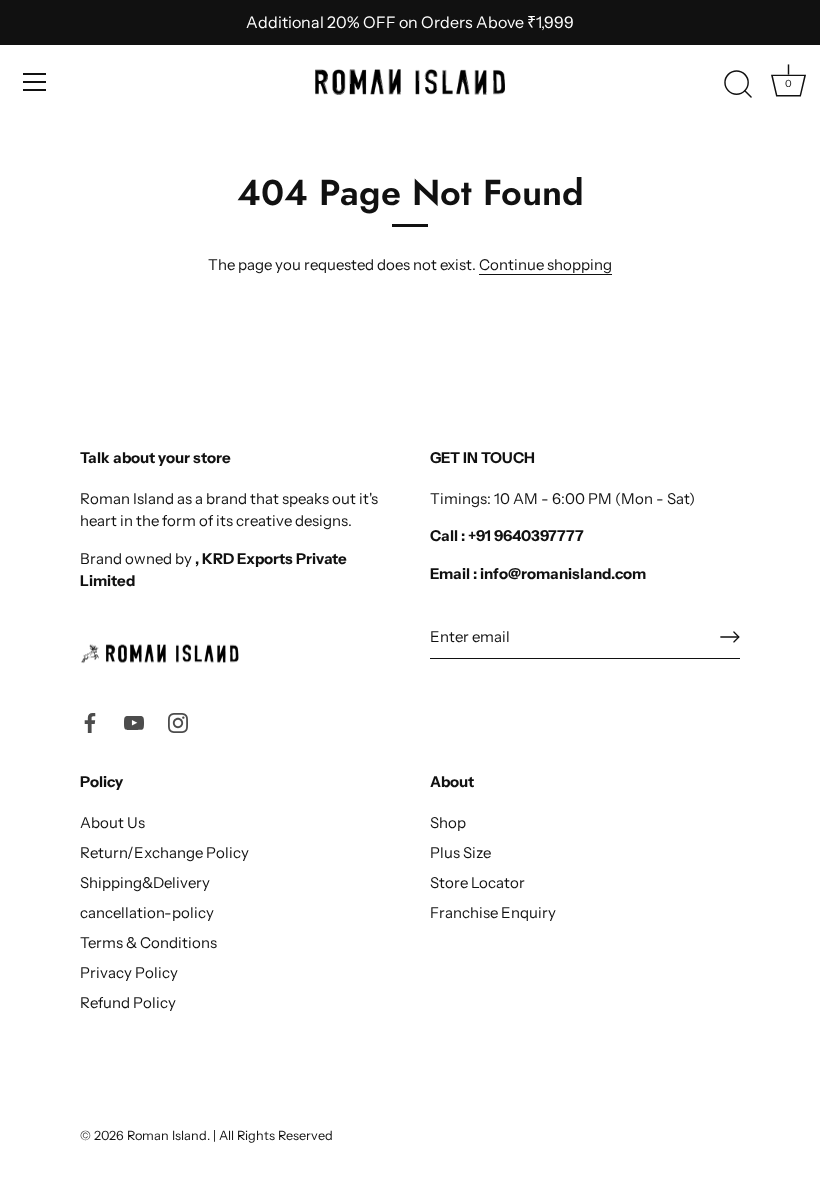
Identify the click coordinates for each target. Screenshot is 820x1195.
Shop (448, 822)
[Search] (738, 85)
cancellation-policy (147, 912)
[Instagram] (178, 721)
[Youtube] (134, 721)
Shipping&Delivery (145, 882)
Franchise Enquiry (493, 912)
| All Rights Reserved (273, 1135)
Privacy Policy (129, 972)
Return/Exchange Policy (164, 852)
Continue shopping (545, 264)
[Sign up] (730, 637)
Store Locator (477, 882)
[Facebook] (90, 721)
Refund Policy (128, 1002)
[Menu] (35, 82)
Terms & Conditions (148, 942)
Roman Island (167, 1135)
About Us (112, 822)
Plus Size (460, 852)
